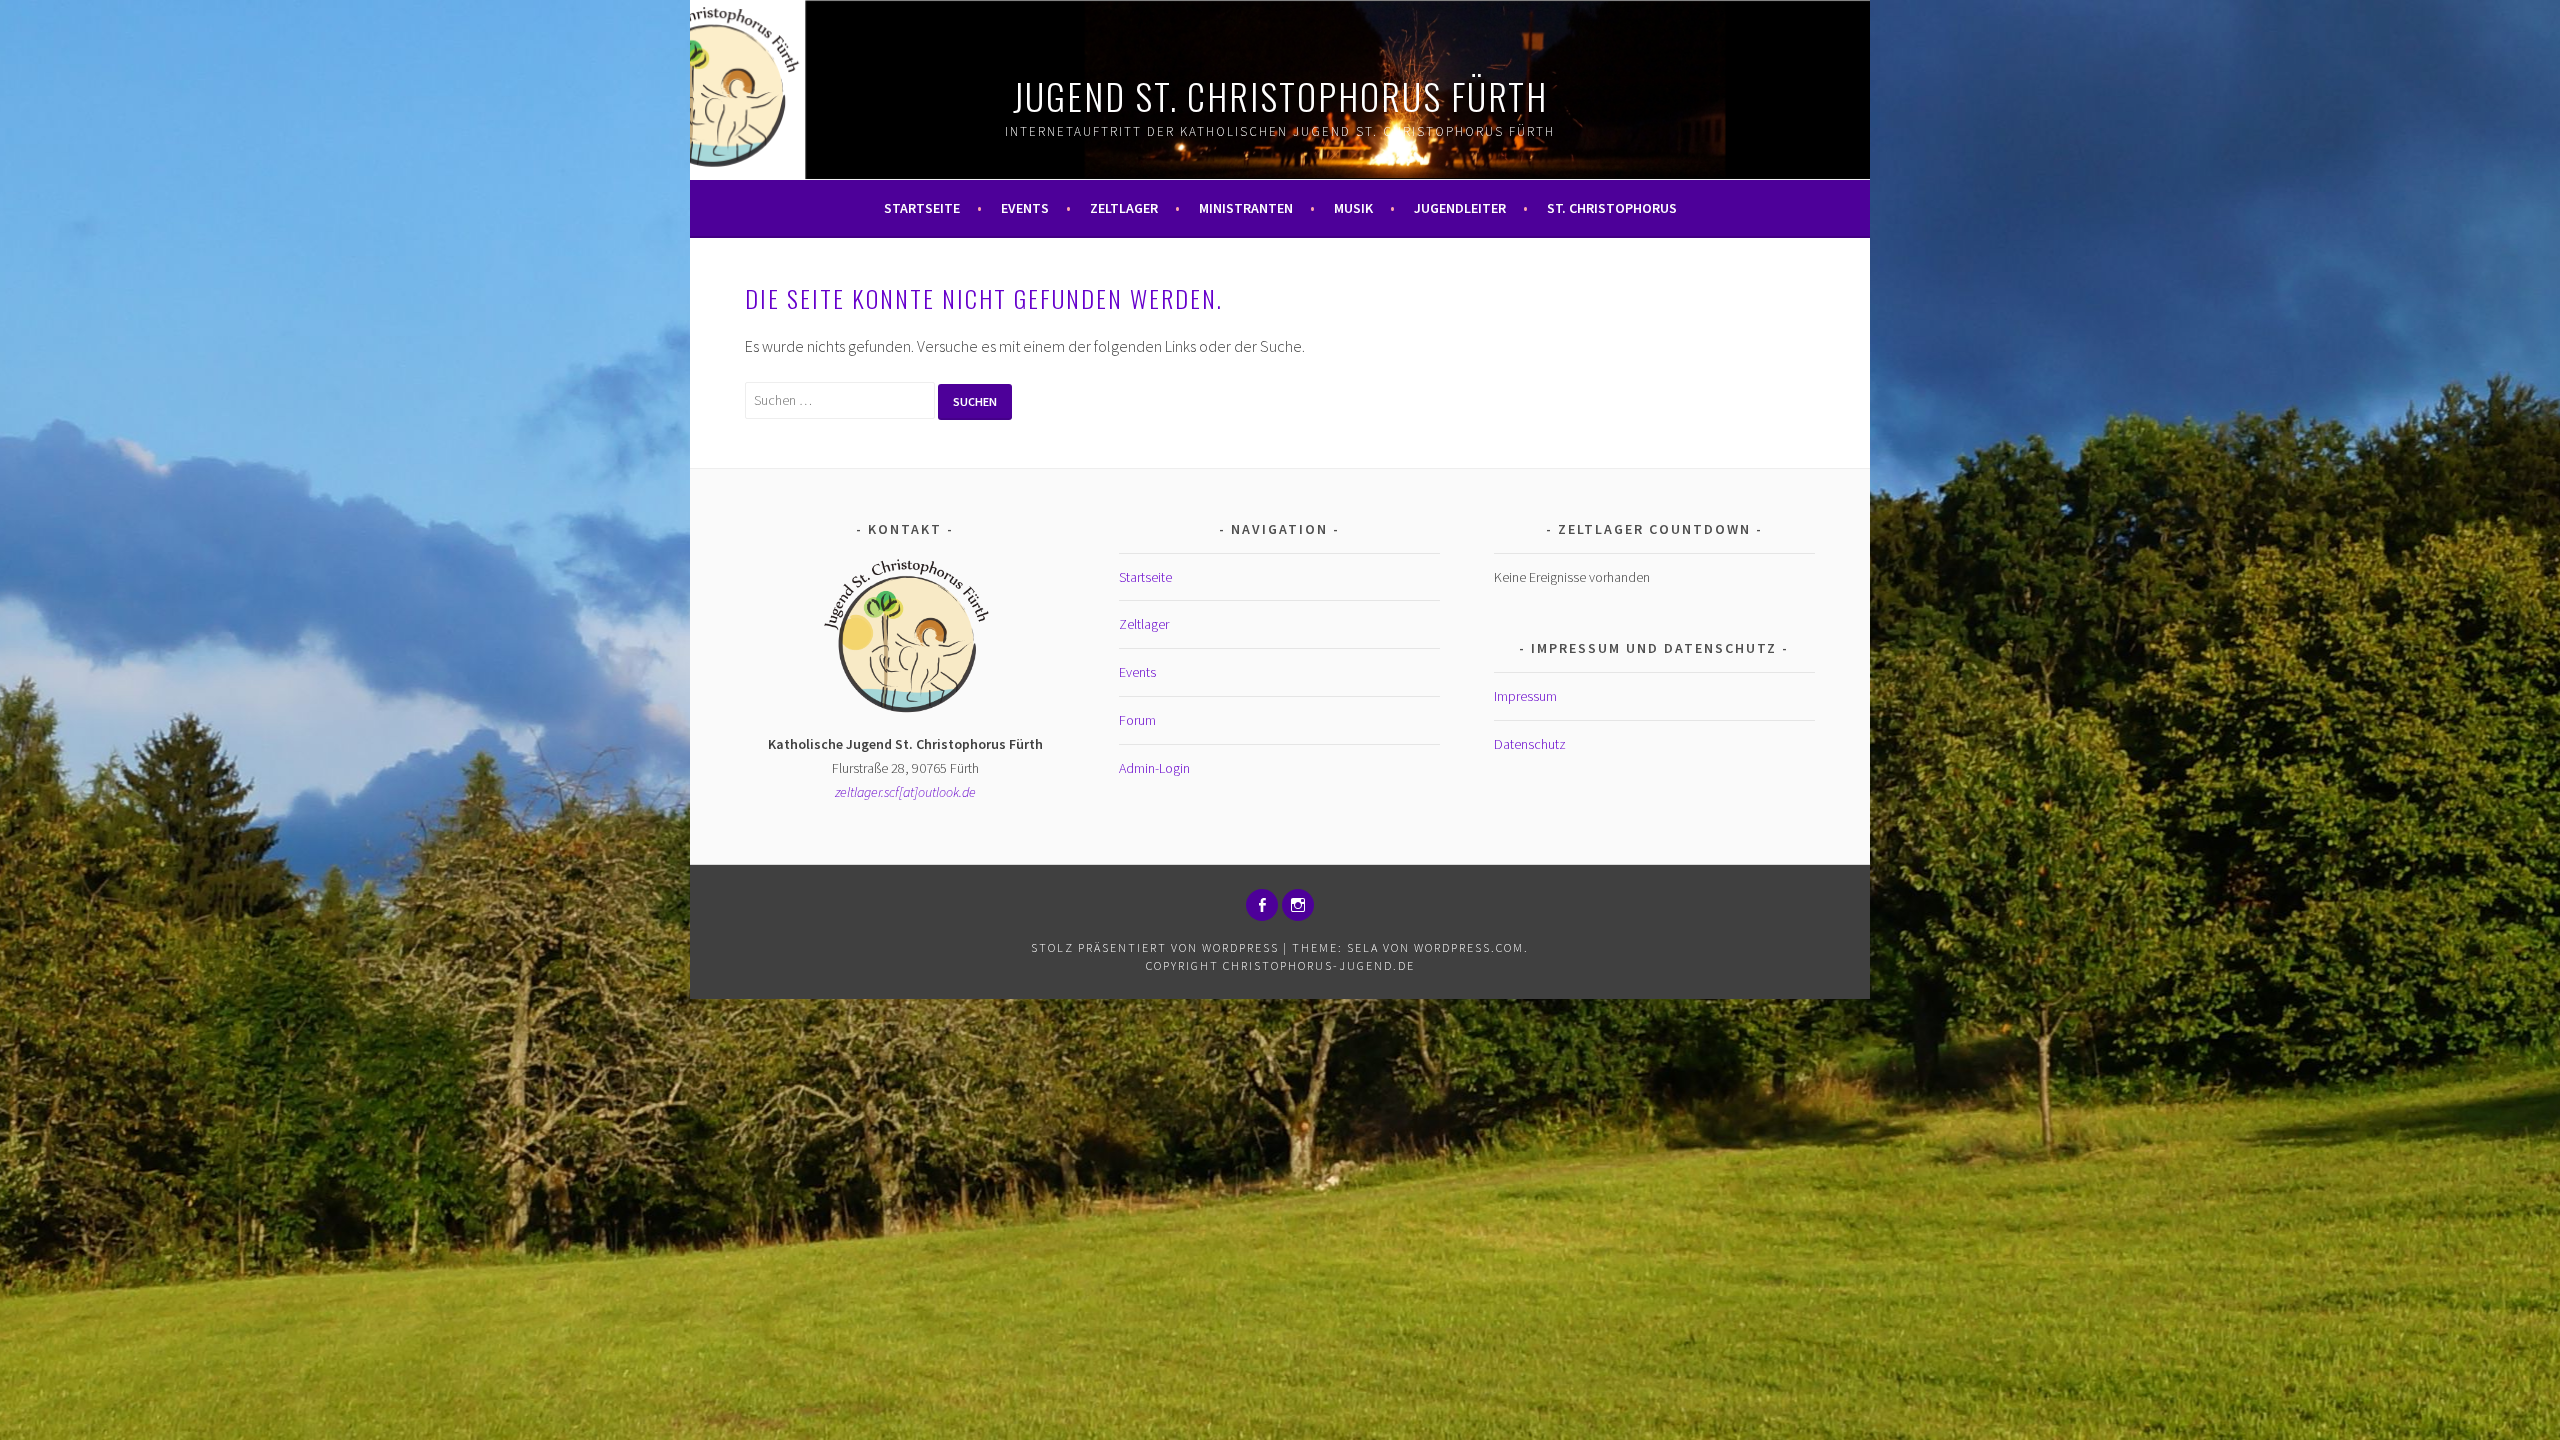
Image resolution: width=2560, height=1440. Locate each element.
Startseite (922, 208)
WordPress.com (1469, 947)
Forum (1137, 720)
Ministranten (1246, 208)
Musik (1353, 208)
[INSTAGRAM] (1298, 905)
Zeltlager (1124, 208)
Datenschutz (1530, 744)
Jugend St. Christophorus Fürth (1280, 95)
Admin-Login (1154, 768)
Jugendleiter (1460, 208)
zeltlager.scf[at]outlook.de (905, 792)
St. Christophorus (1612, 208)
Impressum (1525, 696)
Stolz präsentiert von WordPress (1155, 947)
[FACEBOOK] (1262, 905)
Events (1025, 208)
